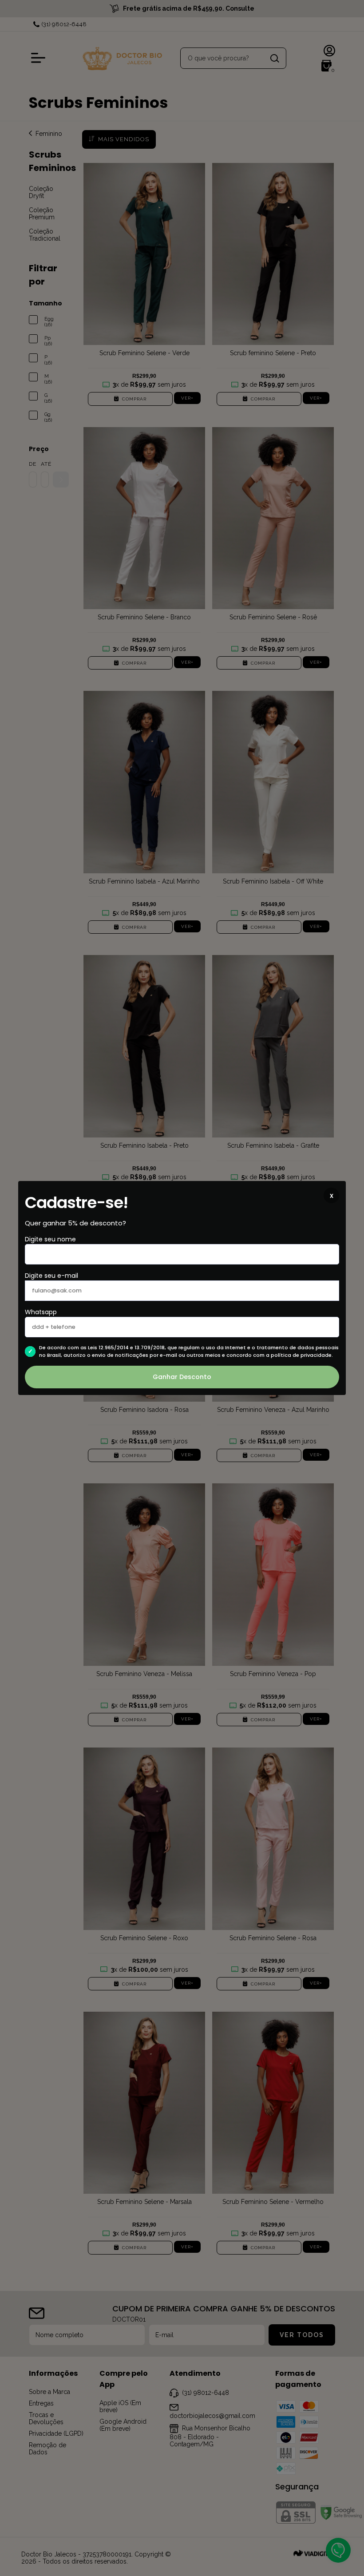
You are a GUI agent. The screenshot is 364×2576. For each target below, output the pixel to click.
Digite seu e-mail (51, 1276)
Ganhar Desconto (182, 1377)
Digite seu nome (50, 1239)
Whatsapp (41, 1312)
